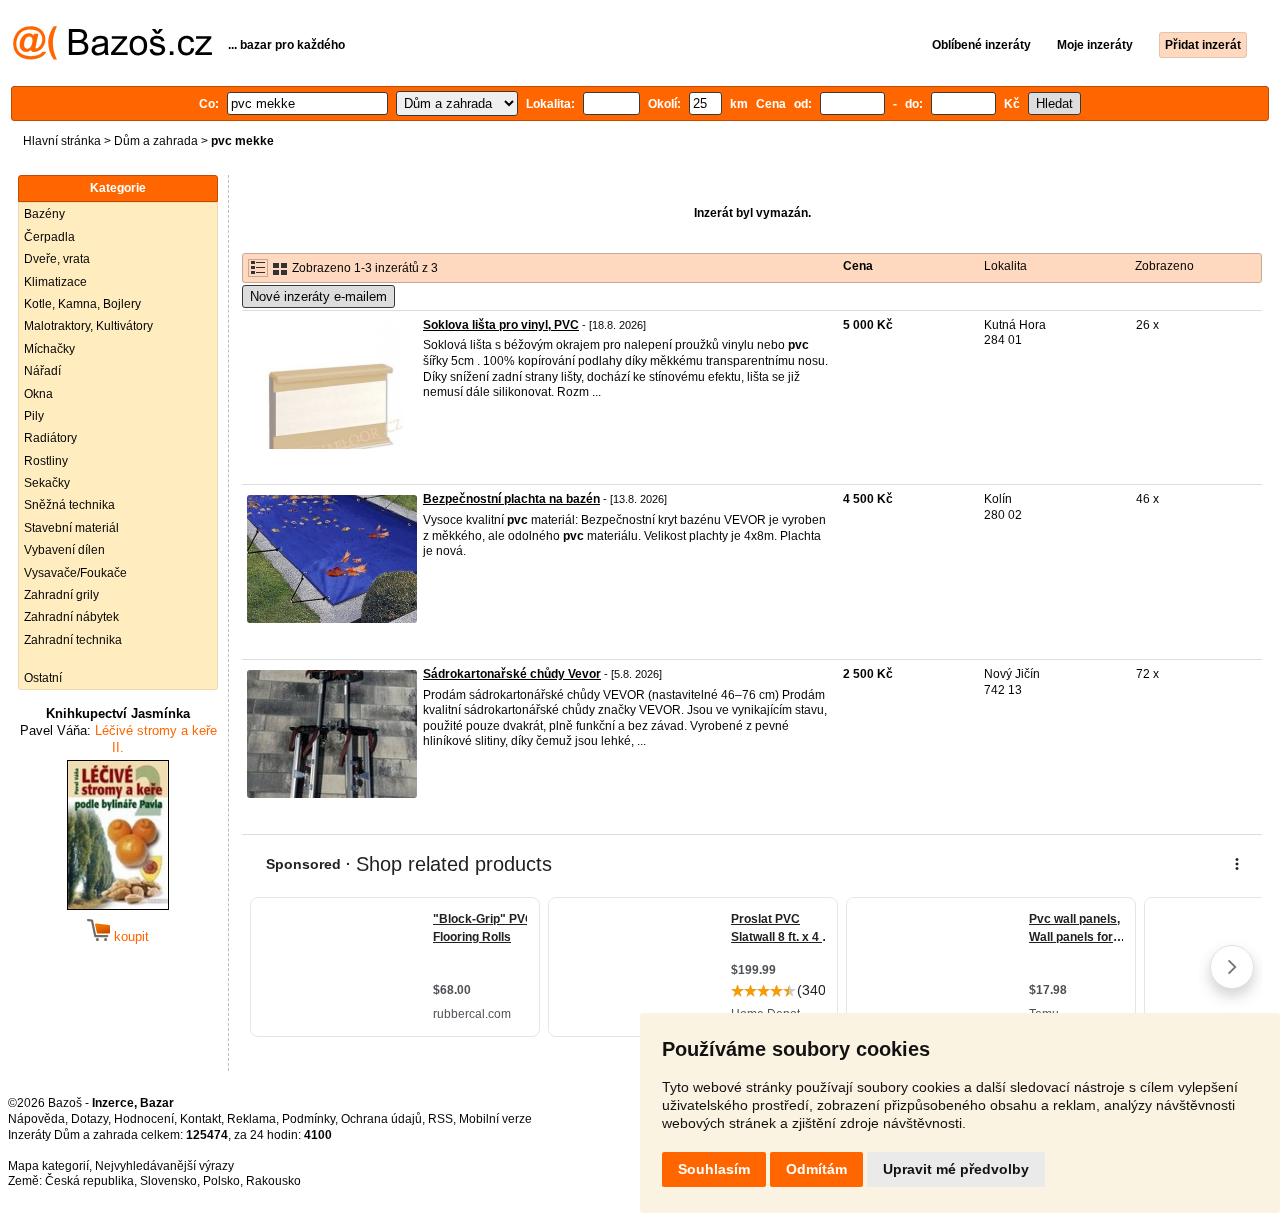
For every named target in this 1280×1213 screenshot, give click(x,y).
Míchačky (49, 349)
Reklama (251, 1119)
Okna (38, 394)
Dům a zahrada (156, 141)
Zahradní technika (73, 640)
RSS (440, 1119)
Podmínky (308, 1119)
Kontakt (200, 1119)
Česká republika (89, 1181)
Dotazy (89, 1119)
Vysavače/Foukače (75, 573)
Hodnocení (144, 1119)
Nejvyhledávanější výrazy (164, 1166)
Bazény (44, 214)
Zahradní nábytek (71, 617)
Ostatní (43, 678)
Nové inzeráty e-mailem (318, 296)
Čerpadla (49, 237)
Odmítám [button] (816, 1169)
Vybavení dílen (64, 550)
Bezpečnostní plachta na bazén (511, 499)
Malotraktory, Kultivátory (88, 326)
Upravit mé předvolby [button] (956, 1169)
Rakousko (273, 1181)
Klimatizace (55, 282)
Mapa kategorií (48, 1166)
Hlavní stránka (62, 141)
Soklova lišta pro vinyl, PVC (501, 325)
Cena (858, 266)
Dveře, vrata (57, 259)
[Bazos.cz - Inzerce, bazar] (112, 56)
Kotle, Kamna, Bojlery (82, 304)
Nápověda (36, 1119)
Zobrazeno (1164, 266)
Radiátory (50, 438)
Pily (34, 416)
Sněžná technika (69, 505)
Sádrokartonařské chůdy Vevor (512, 674)
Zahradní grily (61, 595)
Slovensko (168, 1181)
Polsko (221, 1181)
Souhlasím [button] (714, 1169)
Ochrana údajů (381, 1119)
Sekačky (47, 483)
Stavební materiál (71, 528)
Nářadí (42, 371)
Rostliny (46, 461)
